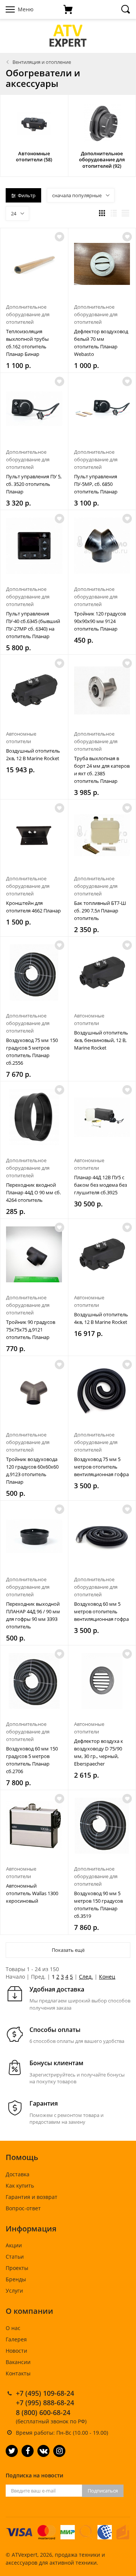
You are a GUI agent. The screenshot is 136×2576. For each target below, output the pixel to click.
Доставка (18, 2174)
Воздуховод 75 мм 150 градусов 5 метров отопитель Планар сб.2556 (32, 1051)
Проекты (17, 2268)
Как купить (20, 2186)
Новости (16, 2351)
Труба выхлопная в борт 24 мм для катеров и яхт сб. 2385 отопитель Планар (102, 770)
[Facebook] (28, 2451)
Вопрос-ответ (23, 2208)
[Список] (114, 213)
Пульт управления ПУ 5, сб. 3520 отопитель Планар (34, 484)
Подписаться (103, 2491)
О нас (13, 2328)
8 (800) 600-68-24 (43, 2412)
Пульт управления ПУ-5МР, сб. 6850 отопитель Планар (96, 484)
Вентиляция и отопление (42, 62)
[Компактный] (125, 213)
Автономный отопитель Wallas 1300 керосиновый (32, 1893)
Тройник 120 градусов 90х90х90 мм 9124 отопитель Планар (100, 621)
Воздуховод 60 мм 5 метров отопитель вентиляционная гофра (101, 1611)
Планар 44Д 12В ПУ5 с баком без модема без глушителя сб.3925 (100, 1185)
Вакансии (18, 2362)
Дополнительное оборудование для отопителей (28, 314)
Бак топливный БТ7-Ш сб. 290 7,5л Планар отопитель (100, 911)
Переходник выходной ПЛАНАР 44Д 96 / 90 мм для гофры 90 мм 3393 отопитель (33, 1615)
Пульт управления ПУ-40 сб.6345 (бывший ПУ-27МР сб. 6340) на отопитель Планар (33, 625)
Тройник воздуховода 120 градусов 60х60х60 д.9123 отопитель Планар (32, 1470)
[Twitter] (12, 2451)
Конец (107, 1977)
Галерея (16, 2339)
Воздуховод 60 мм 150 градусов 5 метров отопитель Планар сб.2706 (32, 1760)
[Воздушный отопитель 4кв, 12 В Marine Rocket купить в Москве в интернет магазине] (102, 1255)
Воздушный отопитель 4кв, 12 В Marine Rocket (101, 1318)
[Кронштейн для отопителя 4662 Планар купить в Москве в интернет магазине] (34, 835)
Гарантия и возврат (32, 2197)
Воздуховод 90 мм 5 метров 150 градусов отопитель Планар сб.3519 (98, 1905)
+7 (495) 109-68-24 (45, 2393)
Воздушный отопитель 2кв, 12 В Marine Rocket (33, 755)
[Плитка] (102, 213)
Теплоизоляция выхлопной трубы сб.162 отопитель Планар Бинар (27, 343)
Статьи (15, 2257)
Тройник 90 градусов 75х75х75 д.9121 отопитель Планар (31, 1330)
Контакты (18, 2373)
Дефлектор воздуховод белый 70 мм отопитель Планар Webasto (101, 343)
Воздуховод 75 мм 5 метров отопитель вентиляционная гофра (101, 1467)
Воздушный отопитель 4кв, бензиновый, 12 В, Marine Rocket (101, 1040)
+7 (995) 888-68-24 (45, 2403)
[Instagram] (59, 2451)
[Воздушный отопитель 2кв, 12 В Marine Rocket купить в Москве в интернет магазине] (34, 690)
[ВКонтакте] (43, 2451)
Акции (14, 2245)
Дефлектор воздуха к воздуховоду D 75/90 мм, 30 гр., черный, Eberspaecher (99, 1752)
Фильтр (27, 195)
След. (86, 1977)
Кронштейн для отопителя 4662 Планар (33, 907)
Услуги (14, 2291)
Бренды (16, 2279)
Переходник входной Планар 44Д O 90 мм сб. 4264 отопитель (33, 1192)
